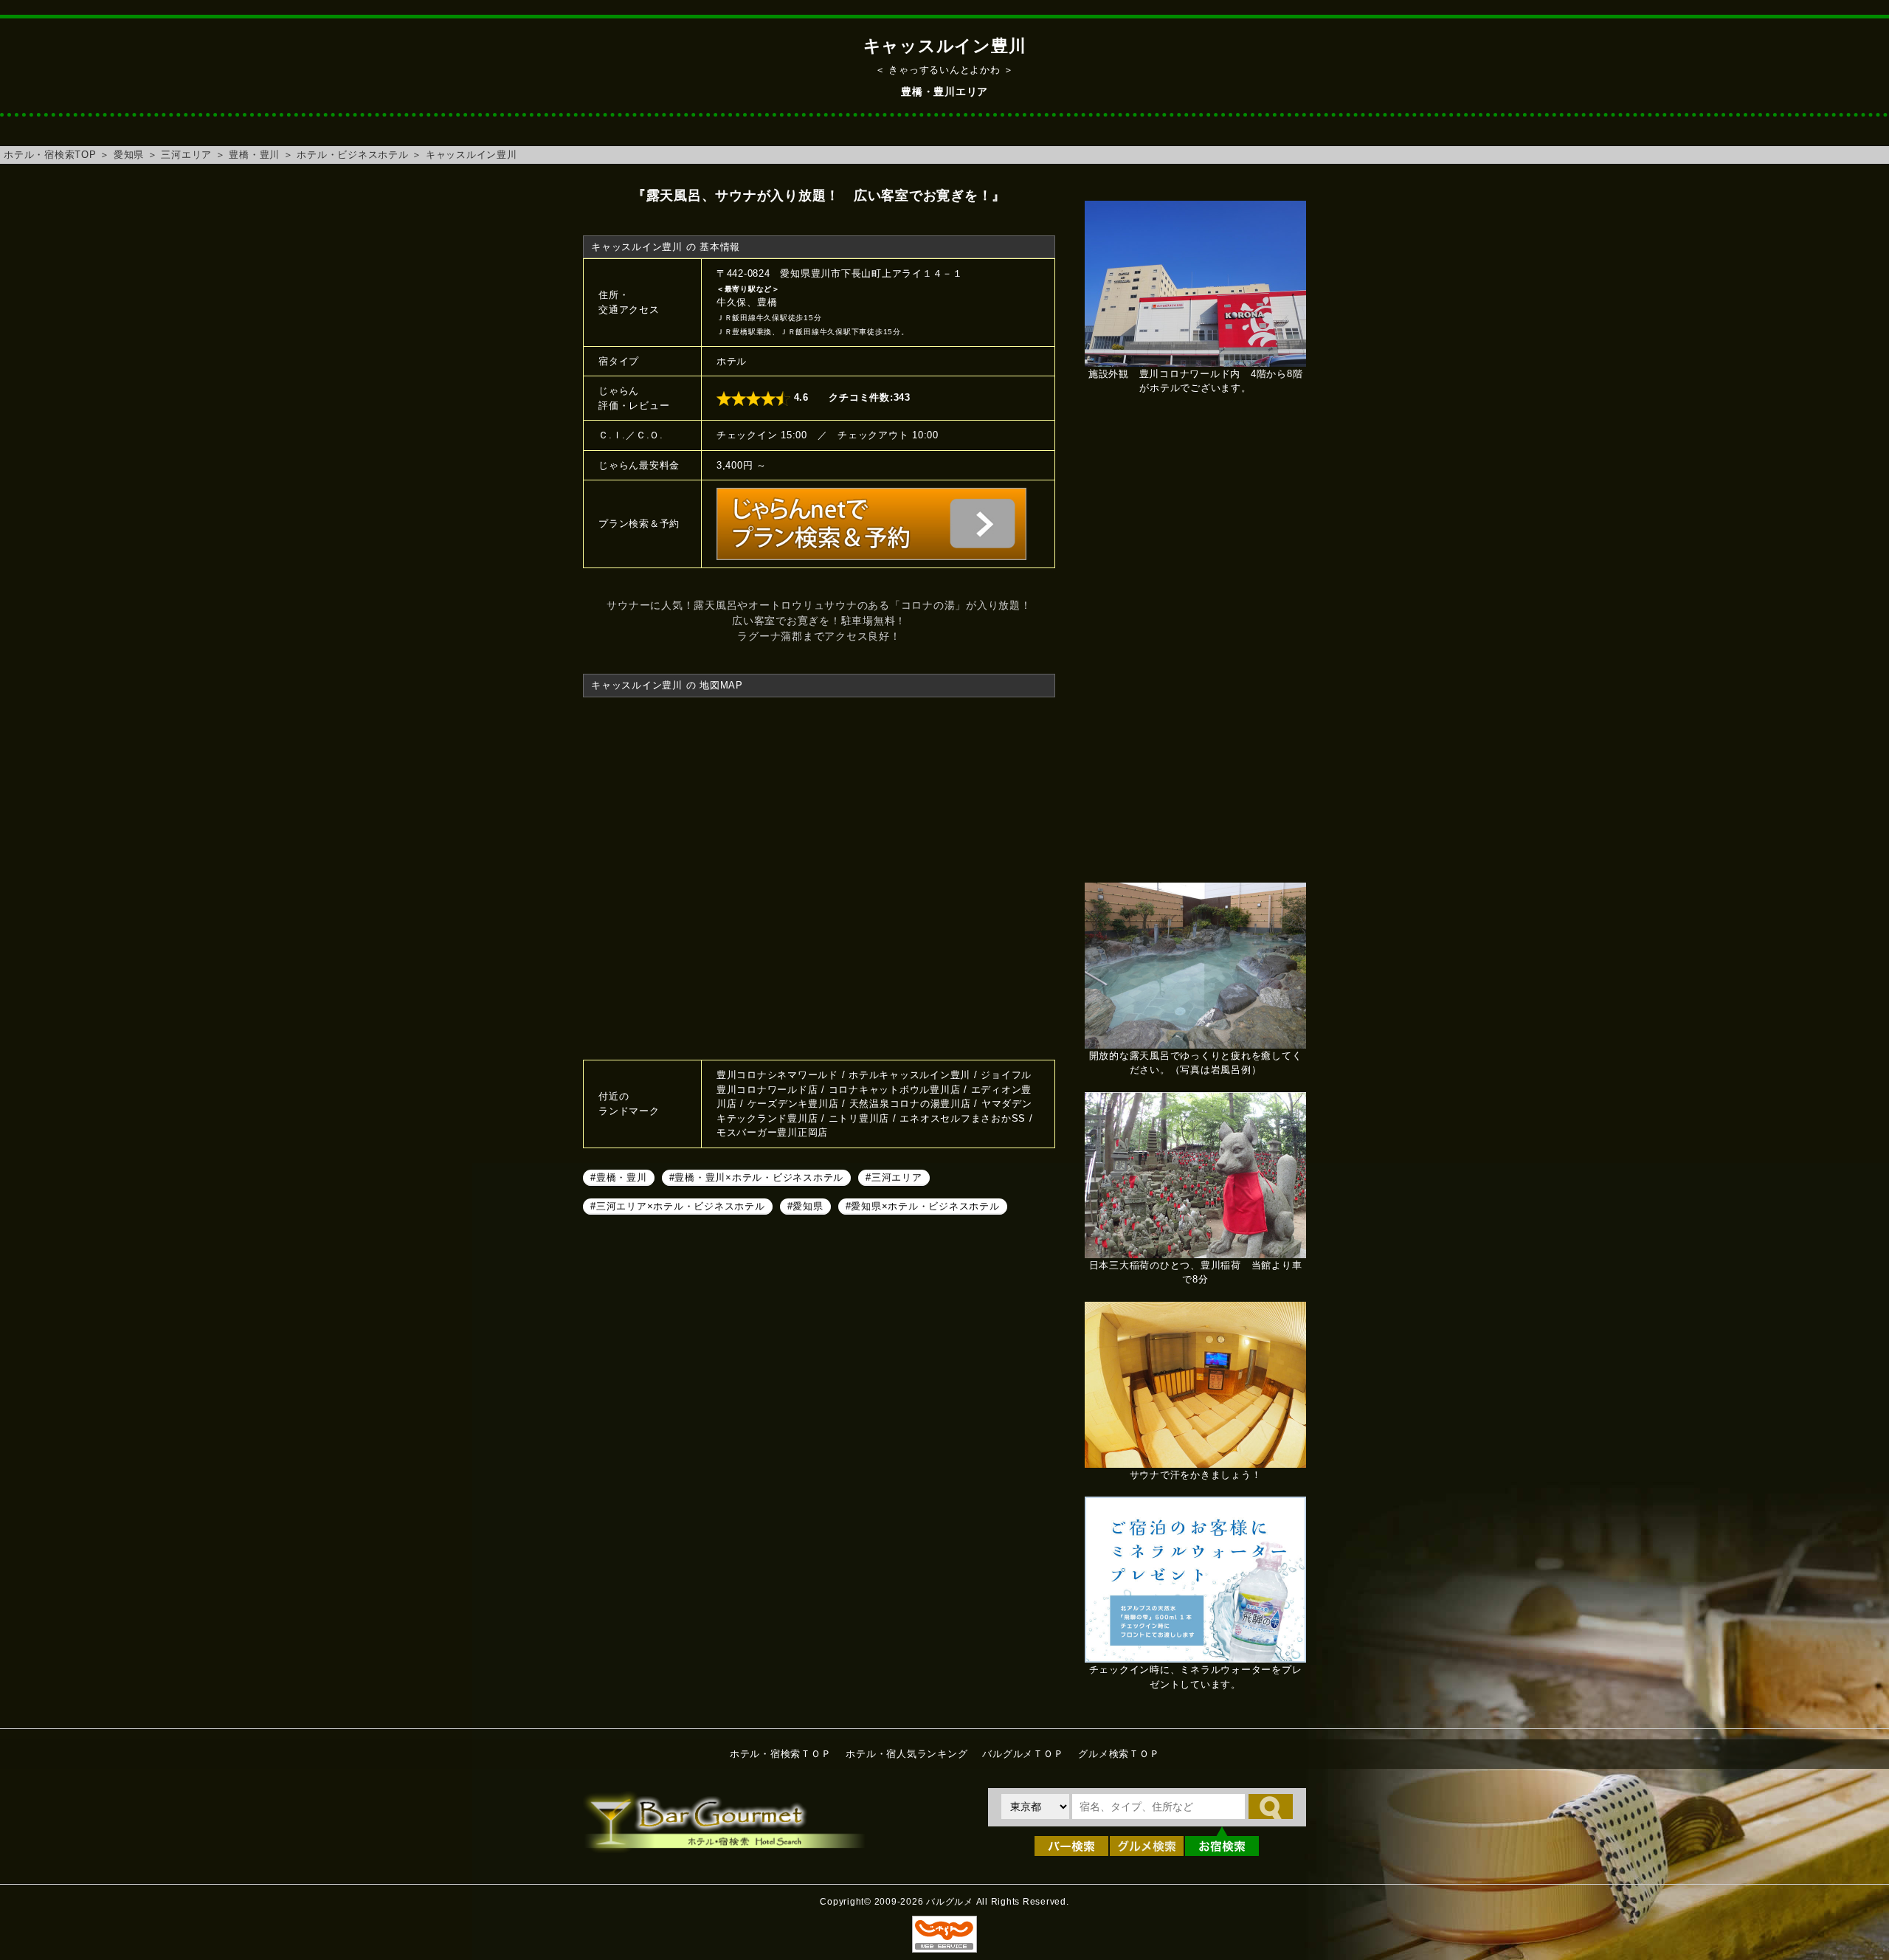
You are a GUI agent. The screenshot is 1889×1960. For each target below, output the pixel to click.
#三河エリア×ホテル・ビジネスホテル (678, 1206)
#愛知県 (805, 1206)
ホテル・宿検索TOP (50, 155)
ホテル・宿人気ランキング (906, 1754)
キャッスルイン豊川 (472, 155)
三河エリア (186, 155)
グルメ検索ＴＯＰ (1119, 1754)
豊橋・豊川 (254, 155)
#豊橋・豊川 (619, 1177)
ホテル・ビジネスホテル (352, 155)
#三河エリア (894, 1177)
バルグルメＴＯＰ (1023, 1754)
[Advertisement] (1195, 646)
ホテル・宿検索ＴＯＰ (781, 1754)
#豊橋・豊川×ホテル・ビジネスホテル (757, 1177)
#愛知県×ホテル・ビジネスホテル (923, 1206)
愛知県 (129, 155)
